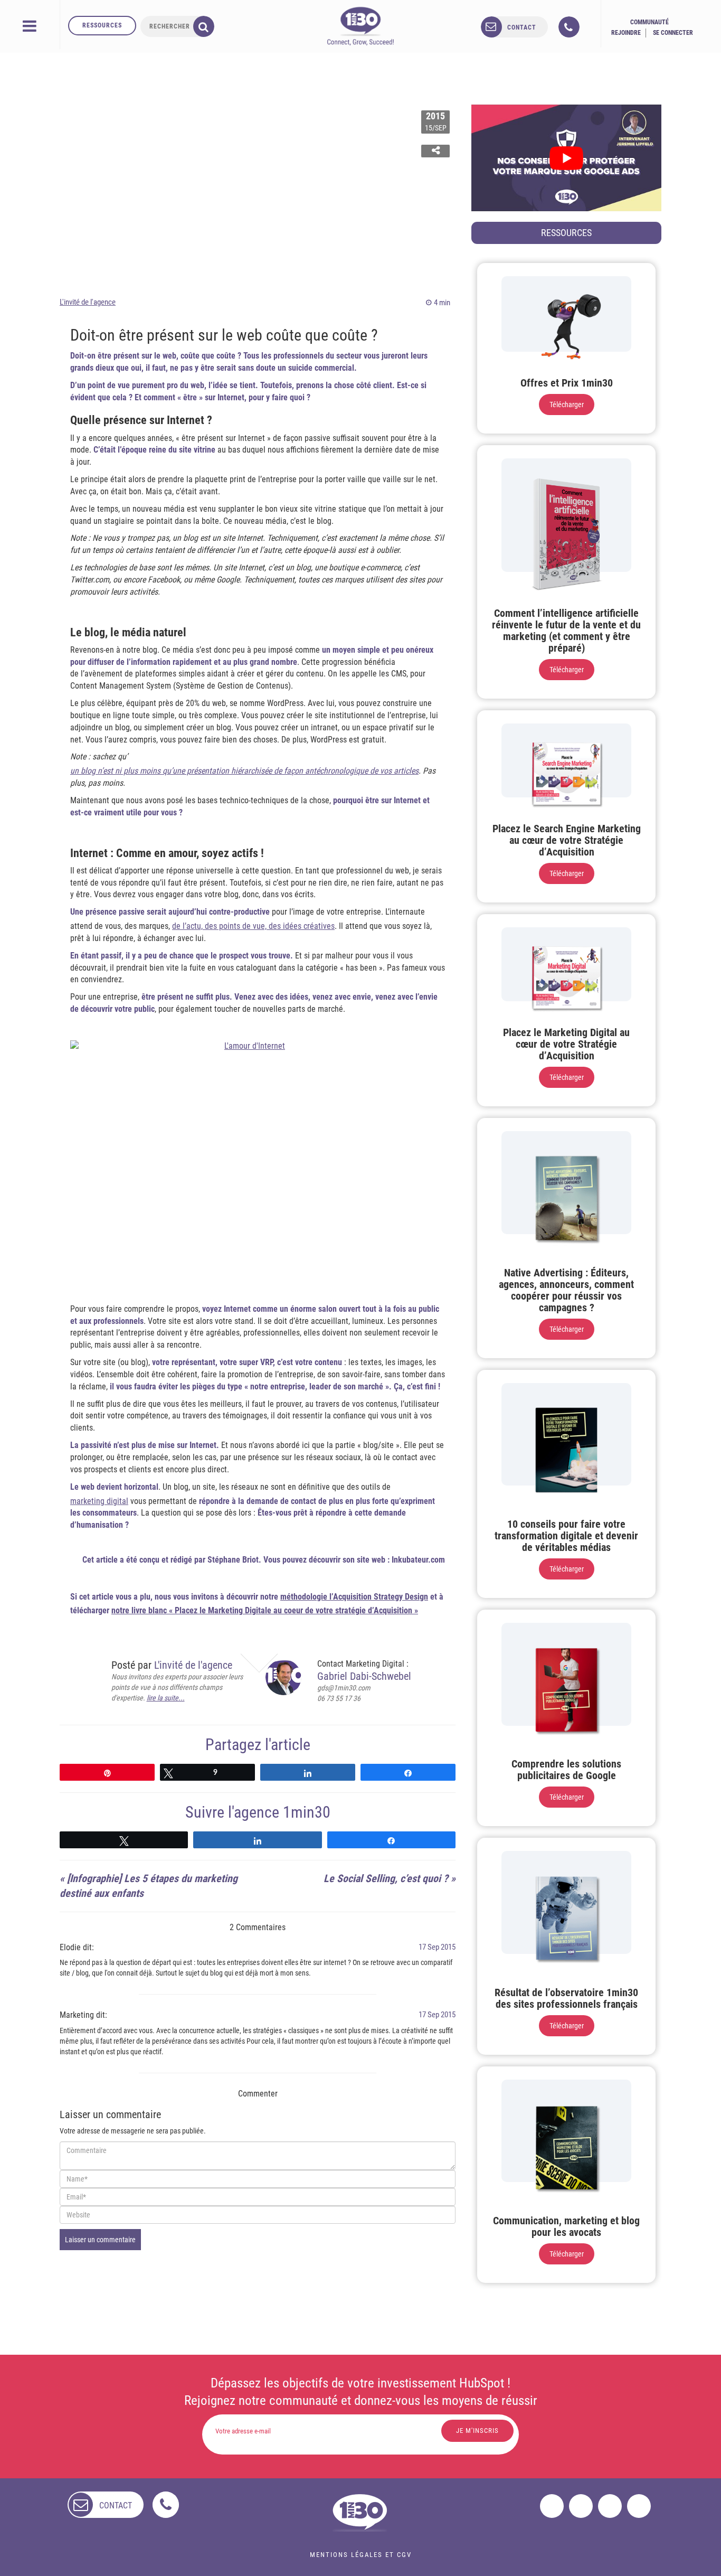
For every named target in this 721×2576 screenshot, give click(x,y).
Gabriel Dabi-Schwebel (364, 1676)
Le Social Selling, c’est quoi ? (386, 1878)
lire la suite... (166, 1698)
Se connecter (673, 33)
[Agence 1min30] (360, 26)
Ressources (102, 25)
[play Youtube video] (566, 158)
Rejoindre (626, 33)
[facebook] (552, 2506)
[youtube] (639, 2506)
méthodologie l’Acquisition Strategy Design (354, 1597)
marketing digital (99, 1501)
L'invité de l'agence (88, 302)
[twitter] (581, 2506)
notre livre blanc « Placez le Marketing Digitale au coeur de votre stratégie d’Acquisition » (265, 1610)
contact (522, 27)
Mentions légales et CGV (361, 2555)
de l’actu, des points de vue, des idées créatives (253, 926)
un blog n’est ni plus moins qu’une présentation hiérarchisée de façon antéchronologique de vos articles (244, 771)
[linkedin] (610, 2506)
